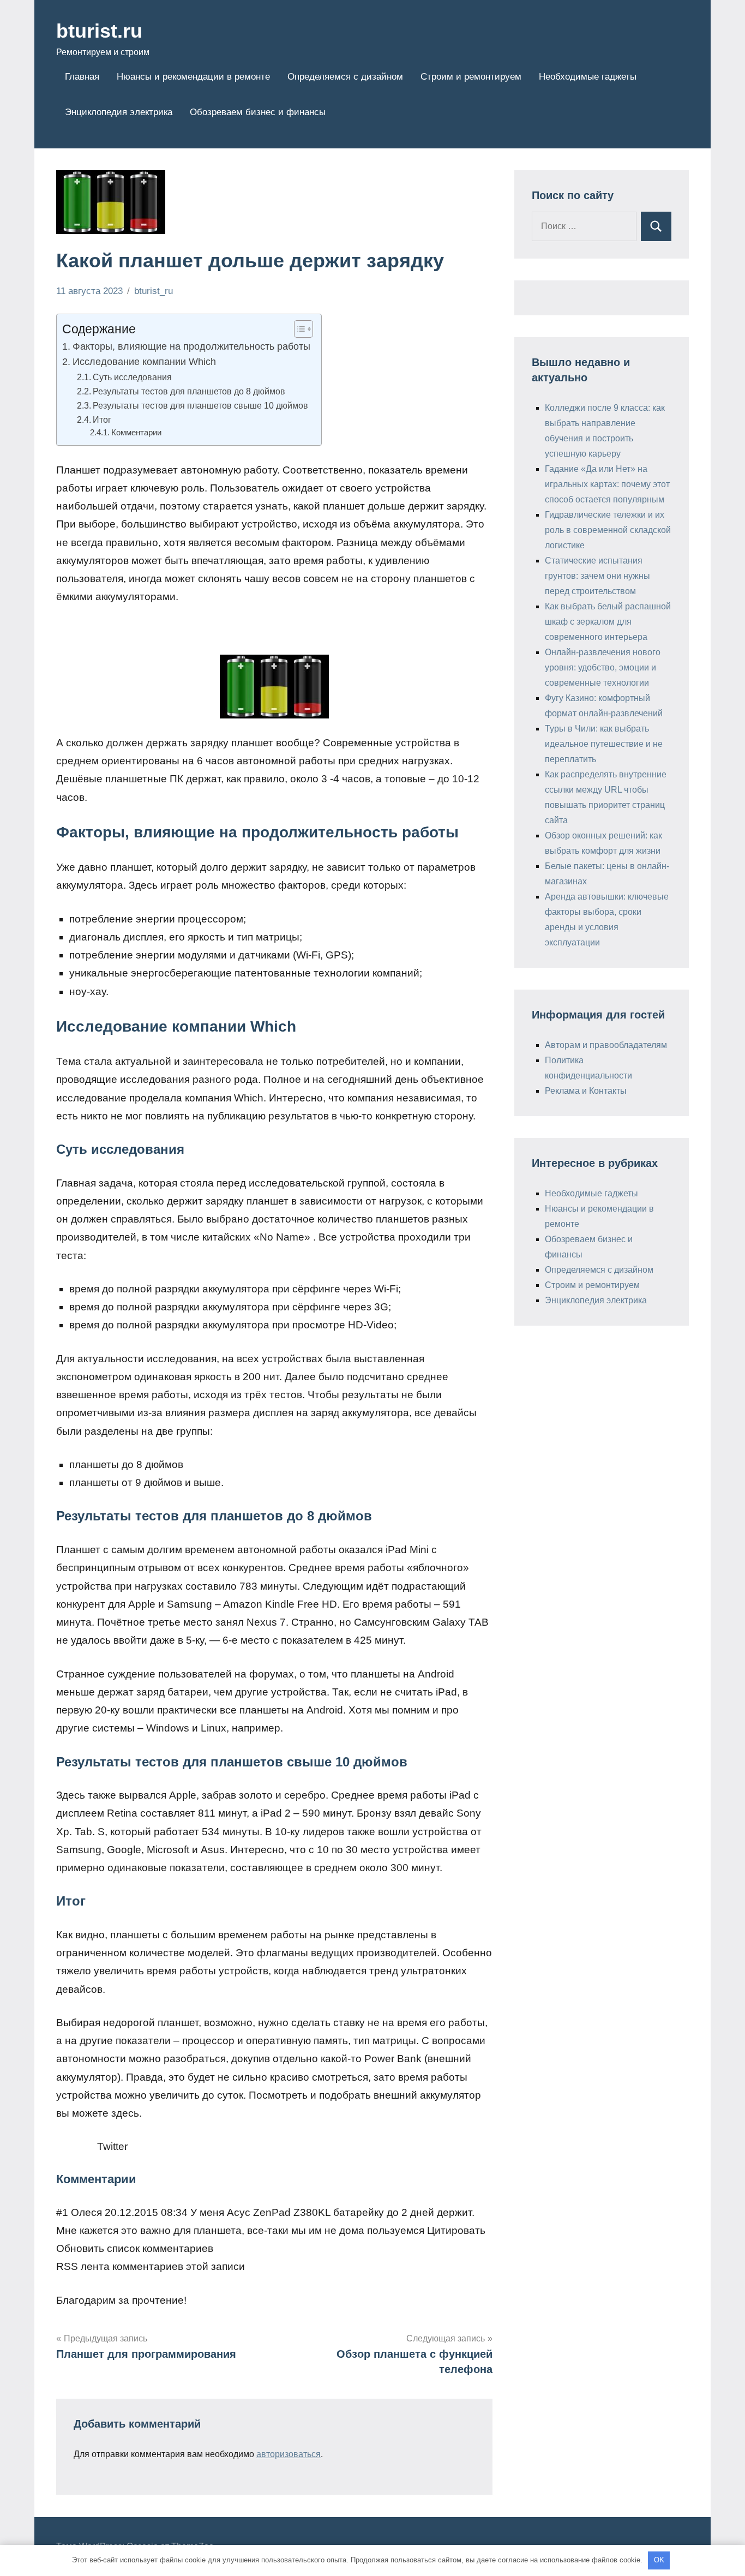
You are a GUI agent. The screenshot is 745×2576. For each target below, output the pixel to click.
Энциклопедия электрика (119, 112)
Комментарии (140, 433)
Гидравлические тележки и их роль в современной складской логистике (608, 530)
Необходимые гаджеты (588, 77)
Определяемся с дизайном (345, 77)
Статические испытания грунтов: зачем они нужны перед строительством (597, 576)
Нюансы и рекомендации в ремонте (193, 77)
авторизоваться (289, 2454)
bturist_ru (154, 291)
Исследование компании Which (144, 362)
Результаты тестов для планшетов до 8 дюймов (189, 391)
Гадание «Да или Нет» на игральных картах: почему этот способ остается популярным (607, 484)
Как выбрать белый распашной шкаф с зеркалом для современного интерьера (608, 622)
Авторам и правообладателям (606, 1045)
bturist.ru (99, 31)
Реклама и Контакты (586, 1091)
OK (659, 2560)
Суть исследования (132, 377)
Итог (102, 420)
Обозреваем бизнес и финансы (258, 112)
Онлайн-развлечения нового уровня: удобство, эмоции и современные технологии (603, 667)
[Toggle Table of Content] (298, 329)
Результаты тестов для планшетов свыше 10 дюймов (200, 405)
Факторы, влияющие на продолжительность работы (191, 346)
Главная (82, 77)
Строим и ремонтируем (471, 77)
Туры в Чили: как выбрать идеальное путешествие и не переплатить (604, 744)
